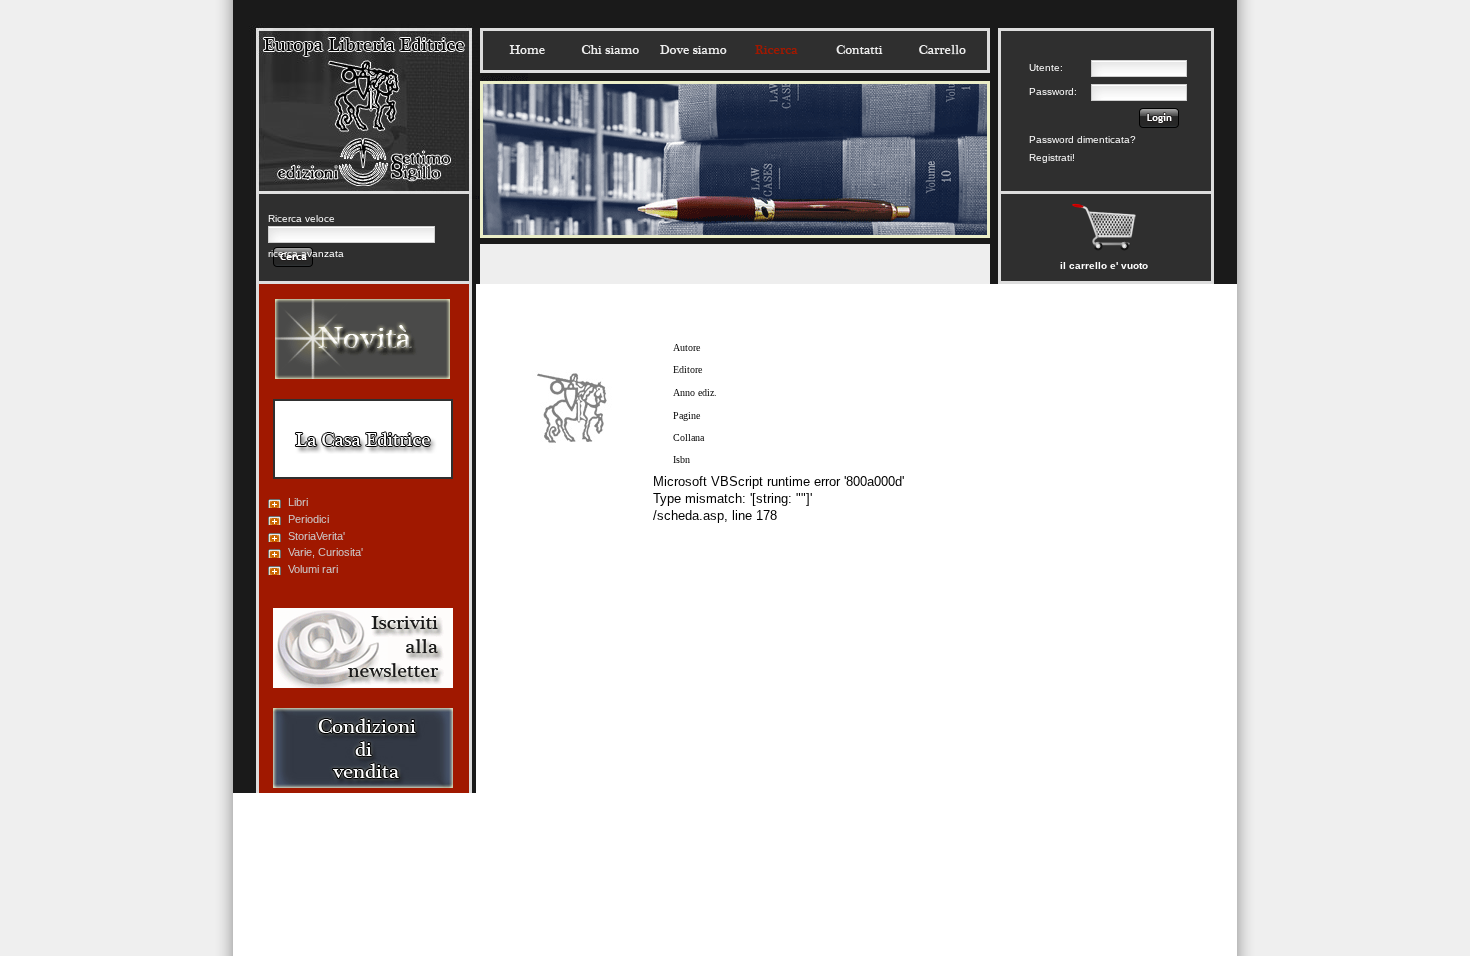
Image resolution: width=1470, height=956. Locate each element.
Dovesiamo (693, 50)
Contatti (859, 50)
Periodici (308, 519)
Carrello (942, 50)
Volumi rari (313, 569)
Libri (298, 502)
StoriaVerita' (316, 536)
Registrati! (1052, 157)
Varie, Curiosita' (325, 552)
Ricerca (776, 50)
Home (527, 50)
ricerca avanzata (306, 253)
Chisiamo (610, 50)
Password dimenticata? (1082, 139)
